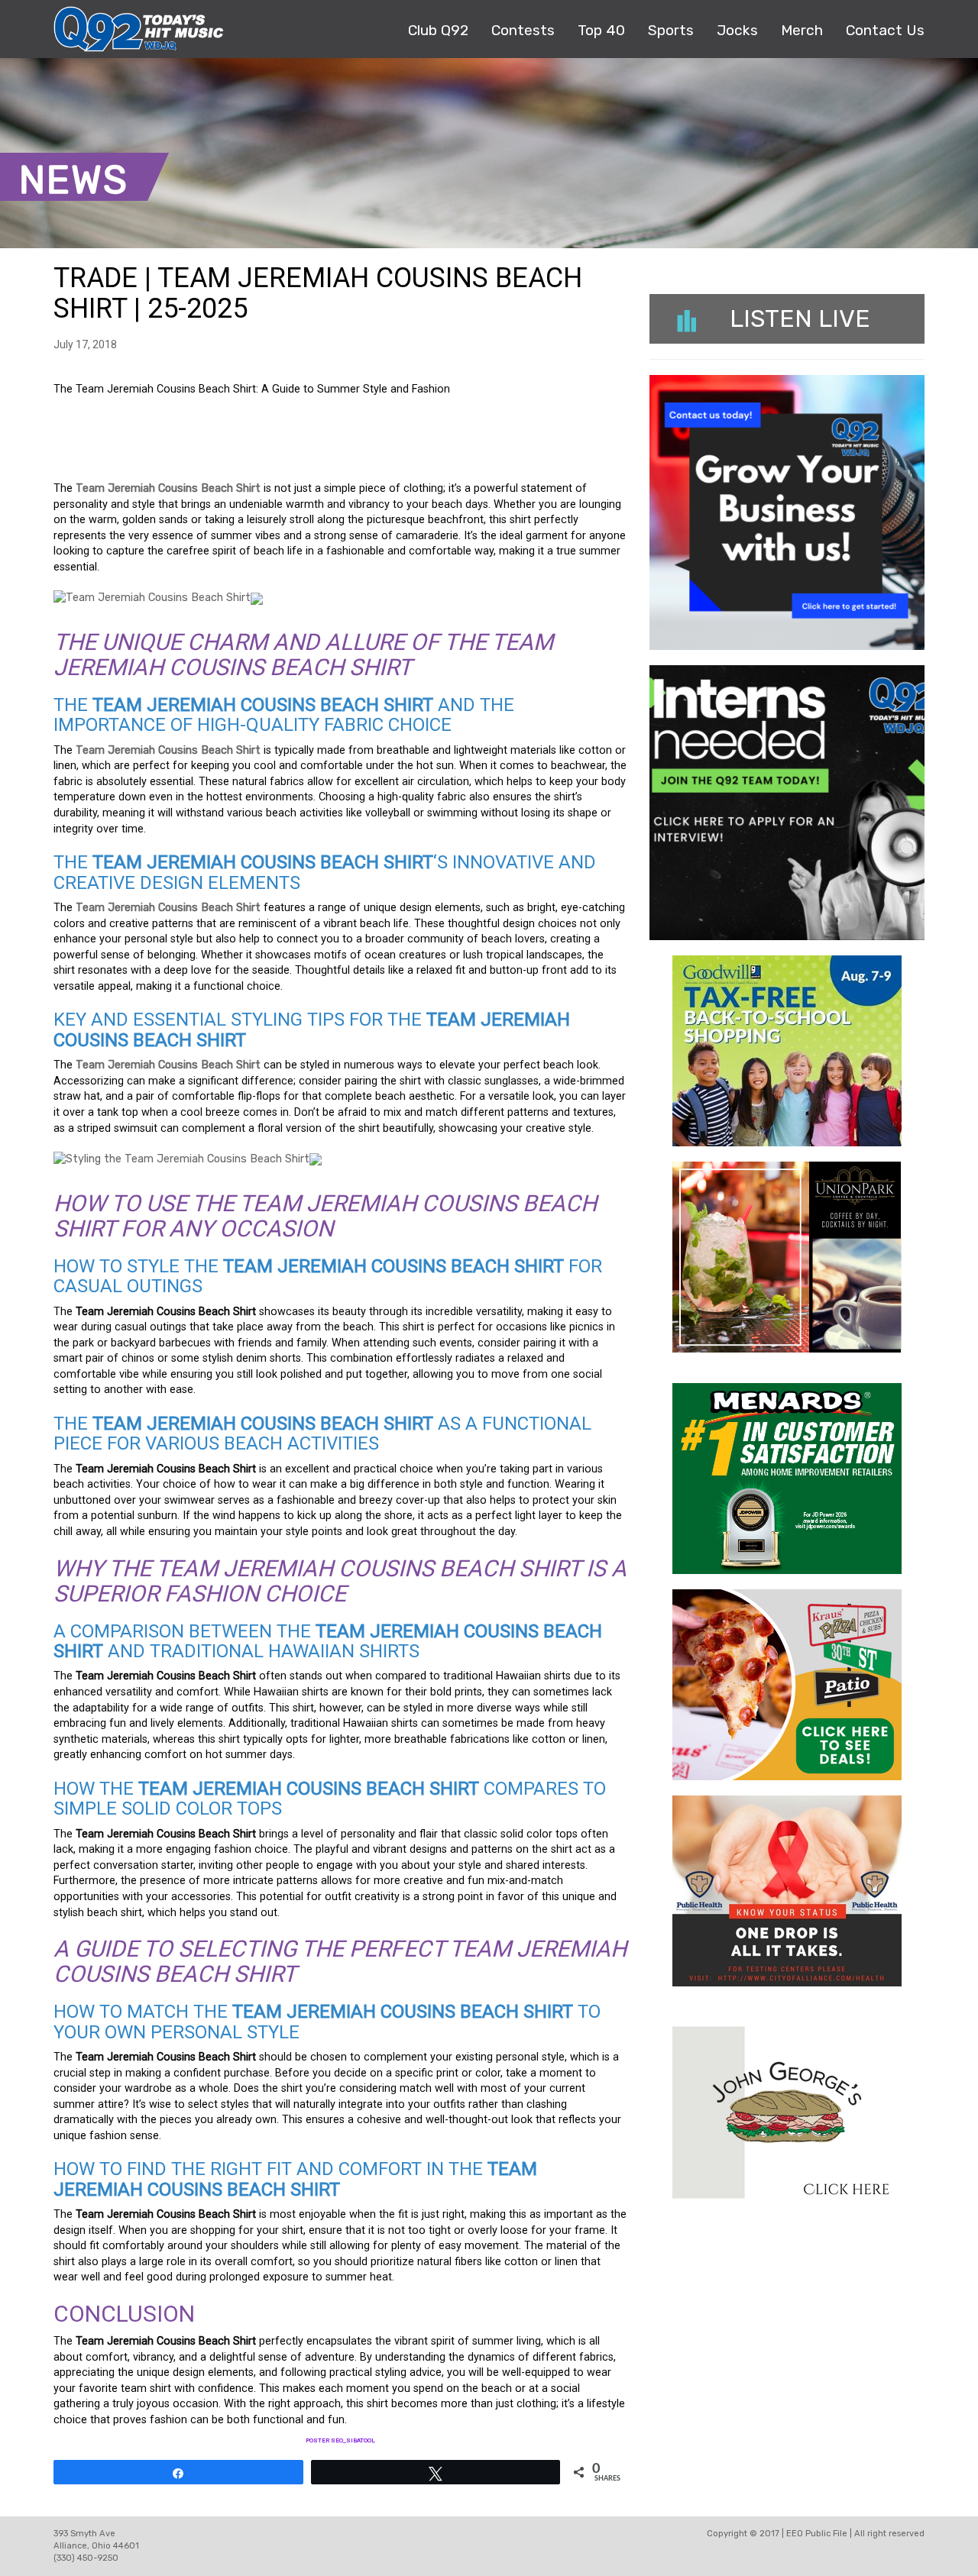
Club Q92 (438, 30)
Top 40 (601, 30)
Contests (523, 30)
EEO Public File (817, 2534)
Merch (802, 30)
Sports (671, 30)
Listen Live (800, 318)
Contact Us (885, 30)
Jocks (737, 30)
